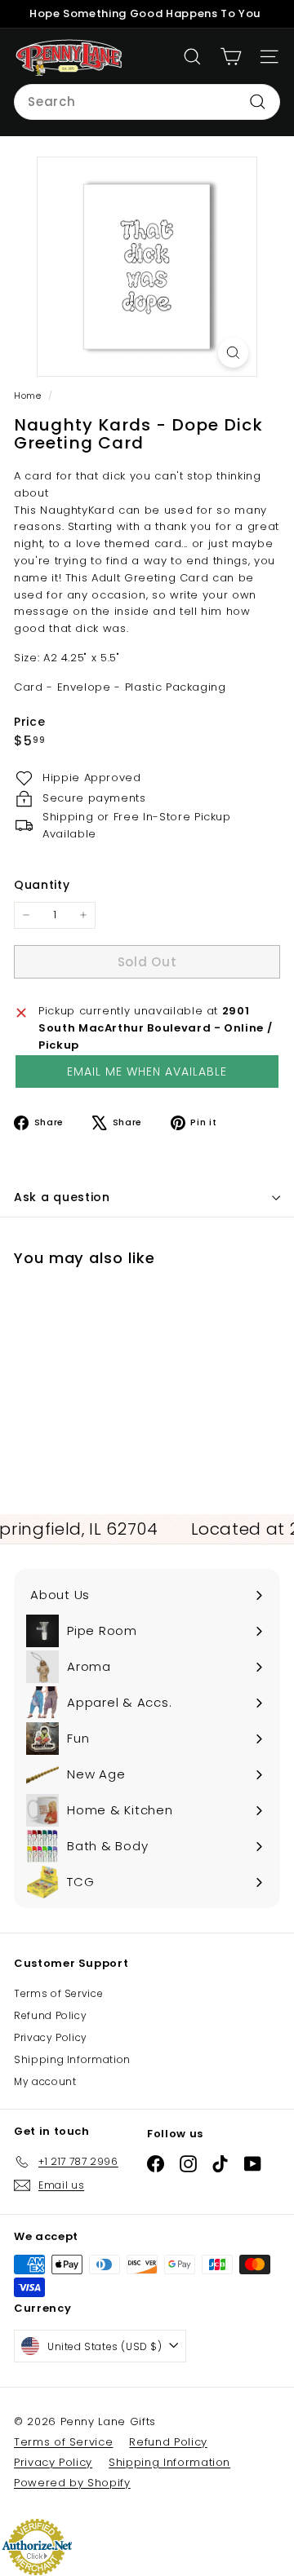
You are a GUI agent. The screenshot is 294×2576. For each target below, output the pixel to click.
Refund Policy (50, 2015)
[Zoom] (233, 353)
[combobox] (147, 102)
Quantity (42, 885)
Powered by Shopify (72, 2483)
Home (29, 395)
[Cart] (231, 57)
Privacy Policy (51, 2037)
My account (45, 2081)
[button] (147, 1071)
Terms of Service (58, 1993)
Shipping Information (72, 2059)
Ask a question (62, 1197)
